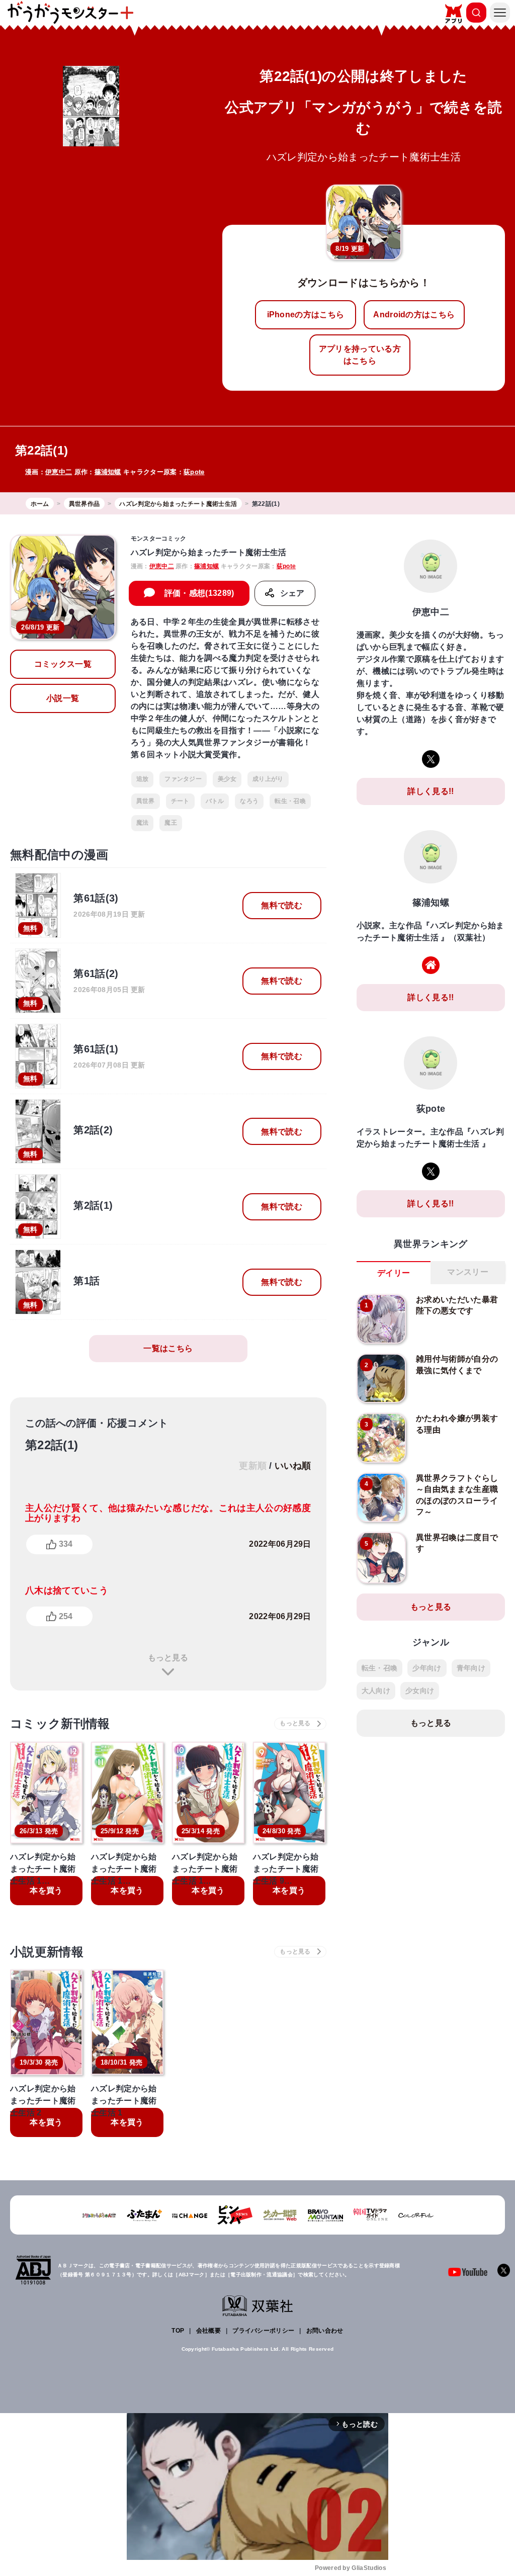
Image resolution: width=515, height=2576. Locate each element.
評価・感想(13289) (199, 593)
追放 (143, 779)
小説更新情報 (47, 1952)
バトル (215, 801)
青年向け (471, 1668)
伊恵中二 (59, 472)
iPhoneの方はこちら (306, 315)
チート (180, 801)
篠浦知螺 (108, 472)
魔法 (143, 823)
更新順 (253, 1466)
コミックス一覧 (63, 664)
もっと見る (168, 1658)
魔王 (171, 823)
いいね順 (293, 1466)
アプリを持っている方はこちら (360, 355)
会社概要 (208, 2331)
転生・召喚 (290, 801)
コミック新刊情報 (60, 1723)
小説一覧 (63, 698)
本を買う (46, 1890)
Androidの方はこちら (414, 315)
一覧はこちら (168, 1348)
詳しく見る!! (431, 791)
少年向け (427, 1668)
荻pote (194, 472)
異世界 (146, 801)
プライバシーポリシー (263, 2331)
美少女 (227, 779)
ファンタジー (183, 779)
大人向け (376, 1691)
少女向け (420, 1691)
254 (66, 1616)
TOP (178, 2331)
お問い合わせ (325, 2331)
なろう (249, 801)
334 (66, 1544)
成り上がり (268, 779)
